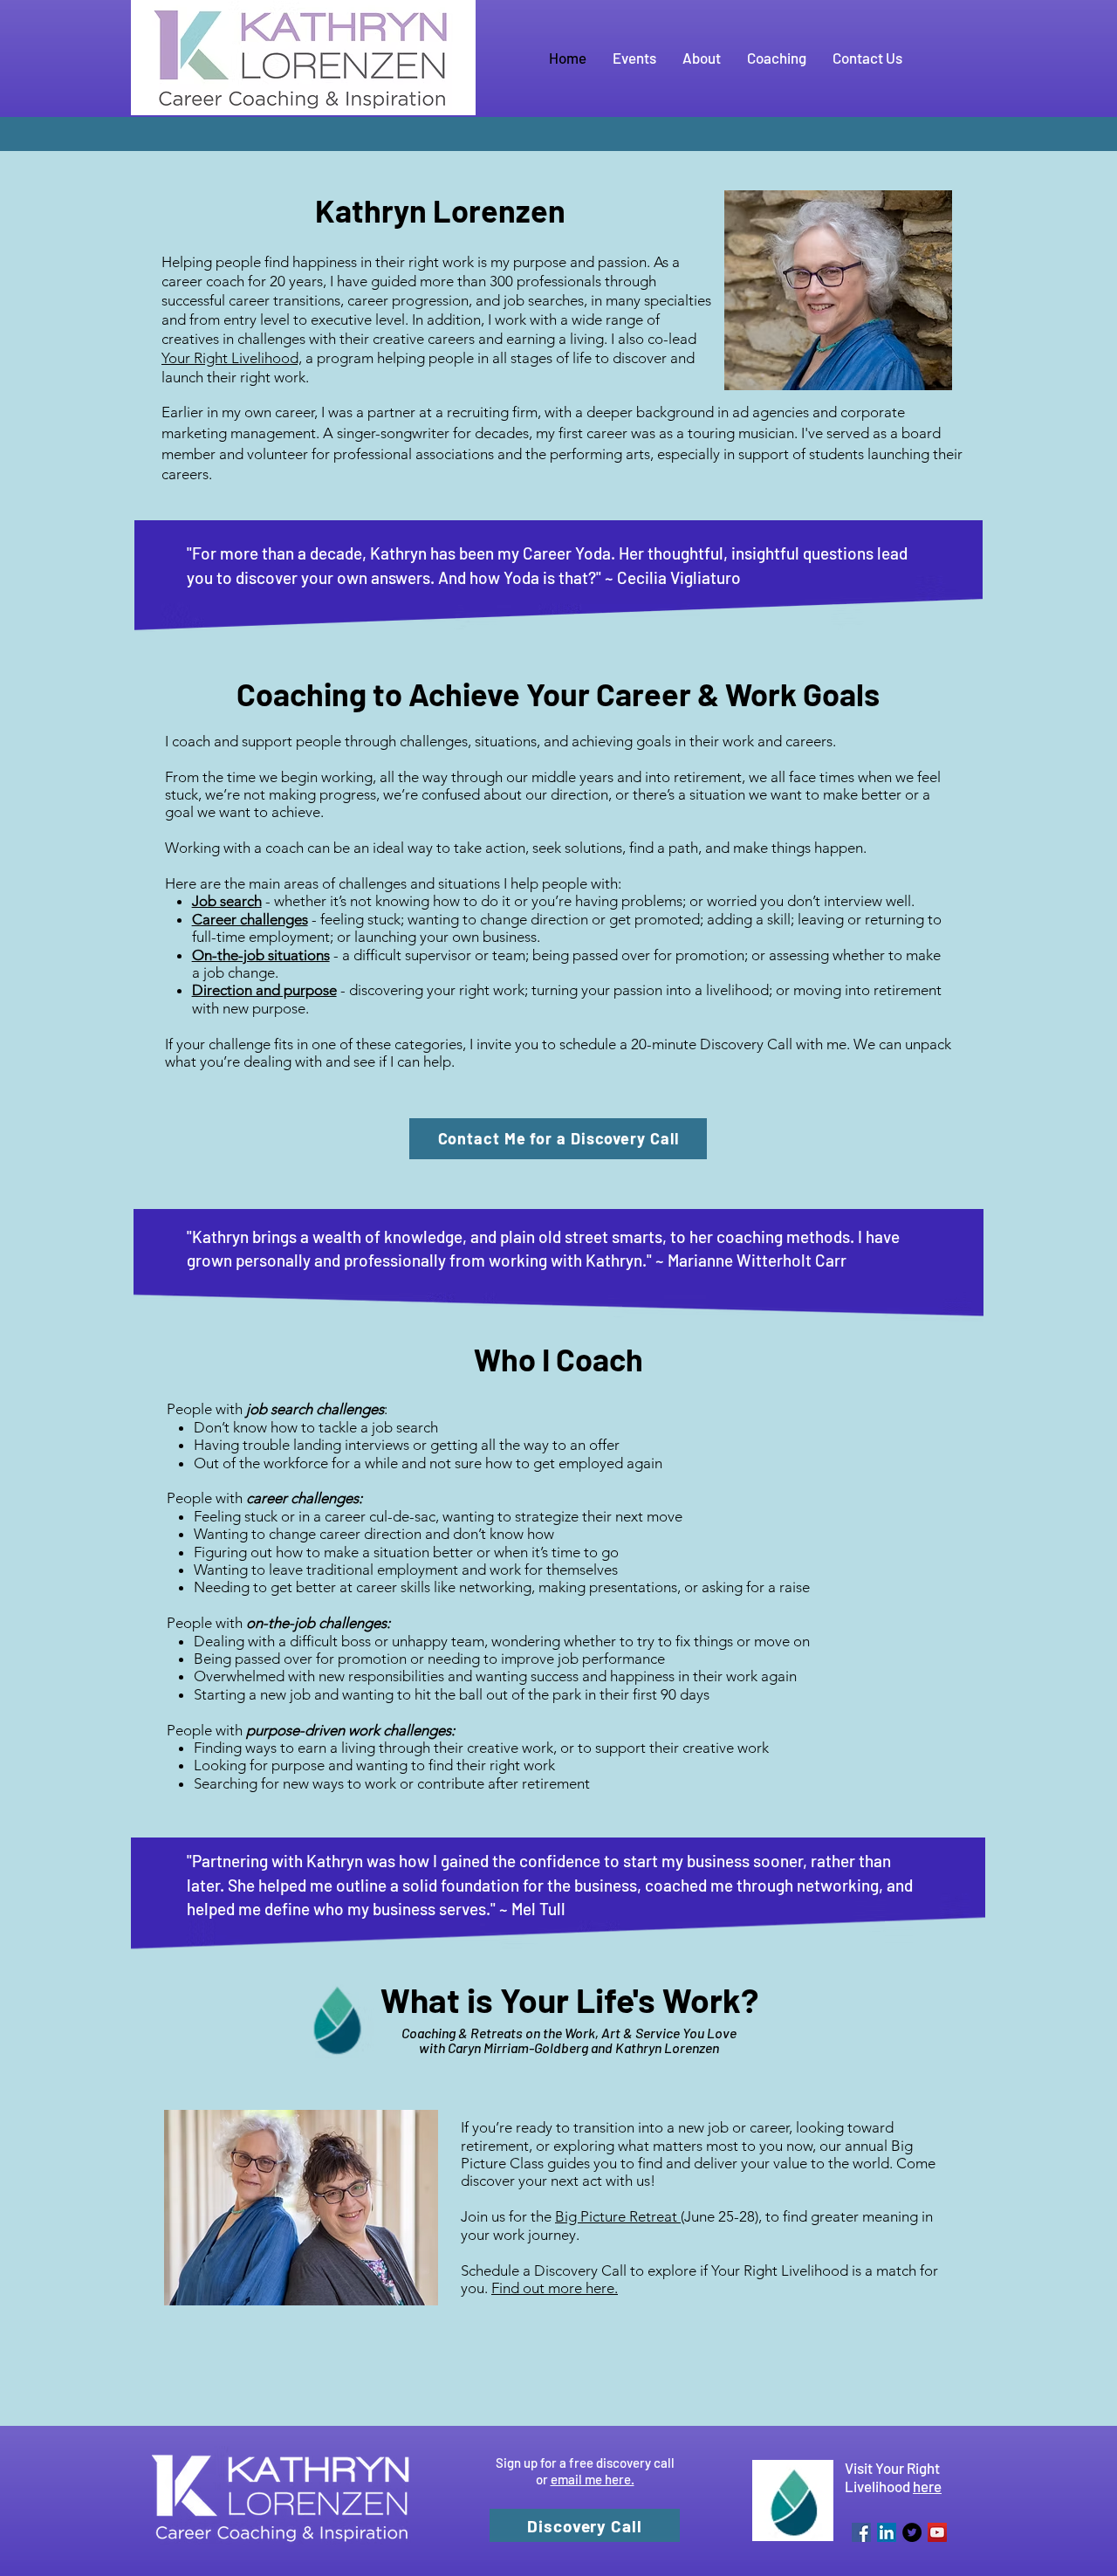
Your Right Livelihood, (232, 358)
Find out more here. (555, 2288)
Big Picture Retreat (618, 2216)
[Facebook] (861, 2532)
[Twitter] (912, 2532)
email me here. (593, 2479)
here (927, 2486)
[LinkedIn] (887, 2532)
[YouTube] (937, 2532)
